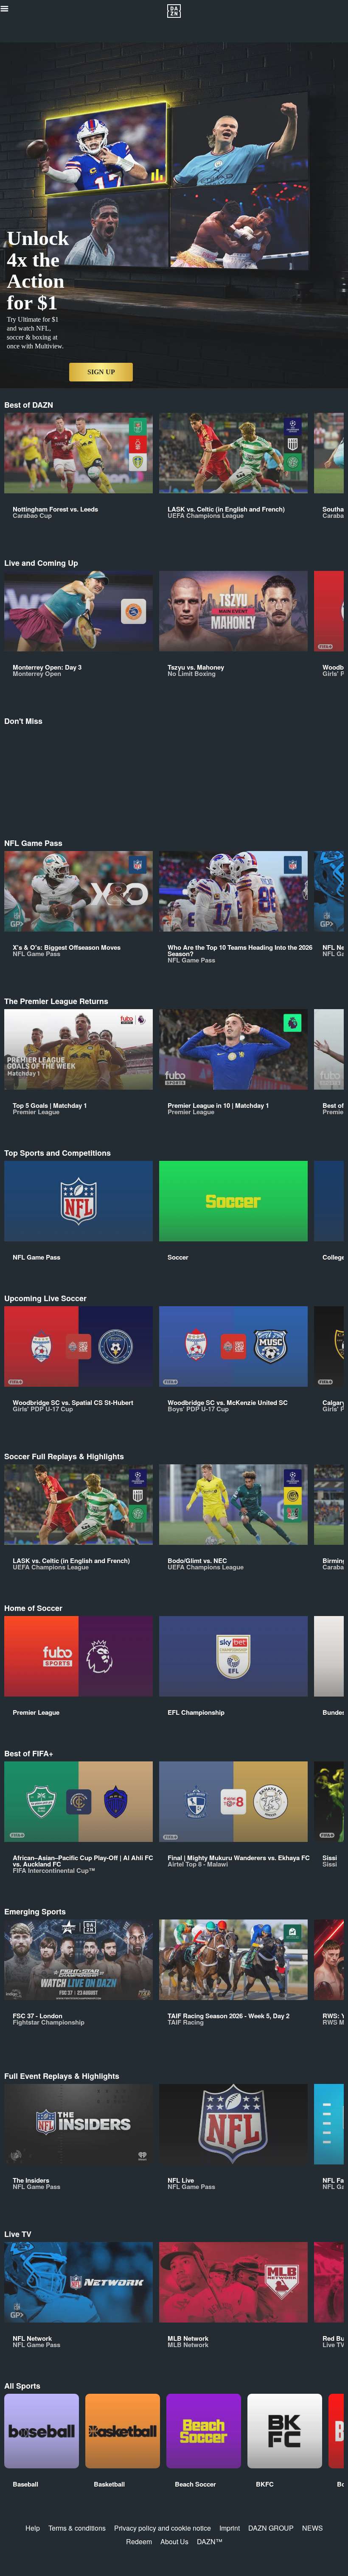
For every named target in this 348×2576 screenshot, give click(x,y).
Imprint (230, 2528)
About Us (174, 2541)
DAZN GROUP (271, 2528)
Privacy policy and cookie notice (163, 2528)
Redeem (139, 2541)
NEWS (313, 2528)
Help (33, 2528)
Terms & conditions (77, 2528)
